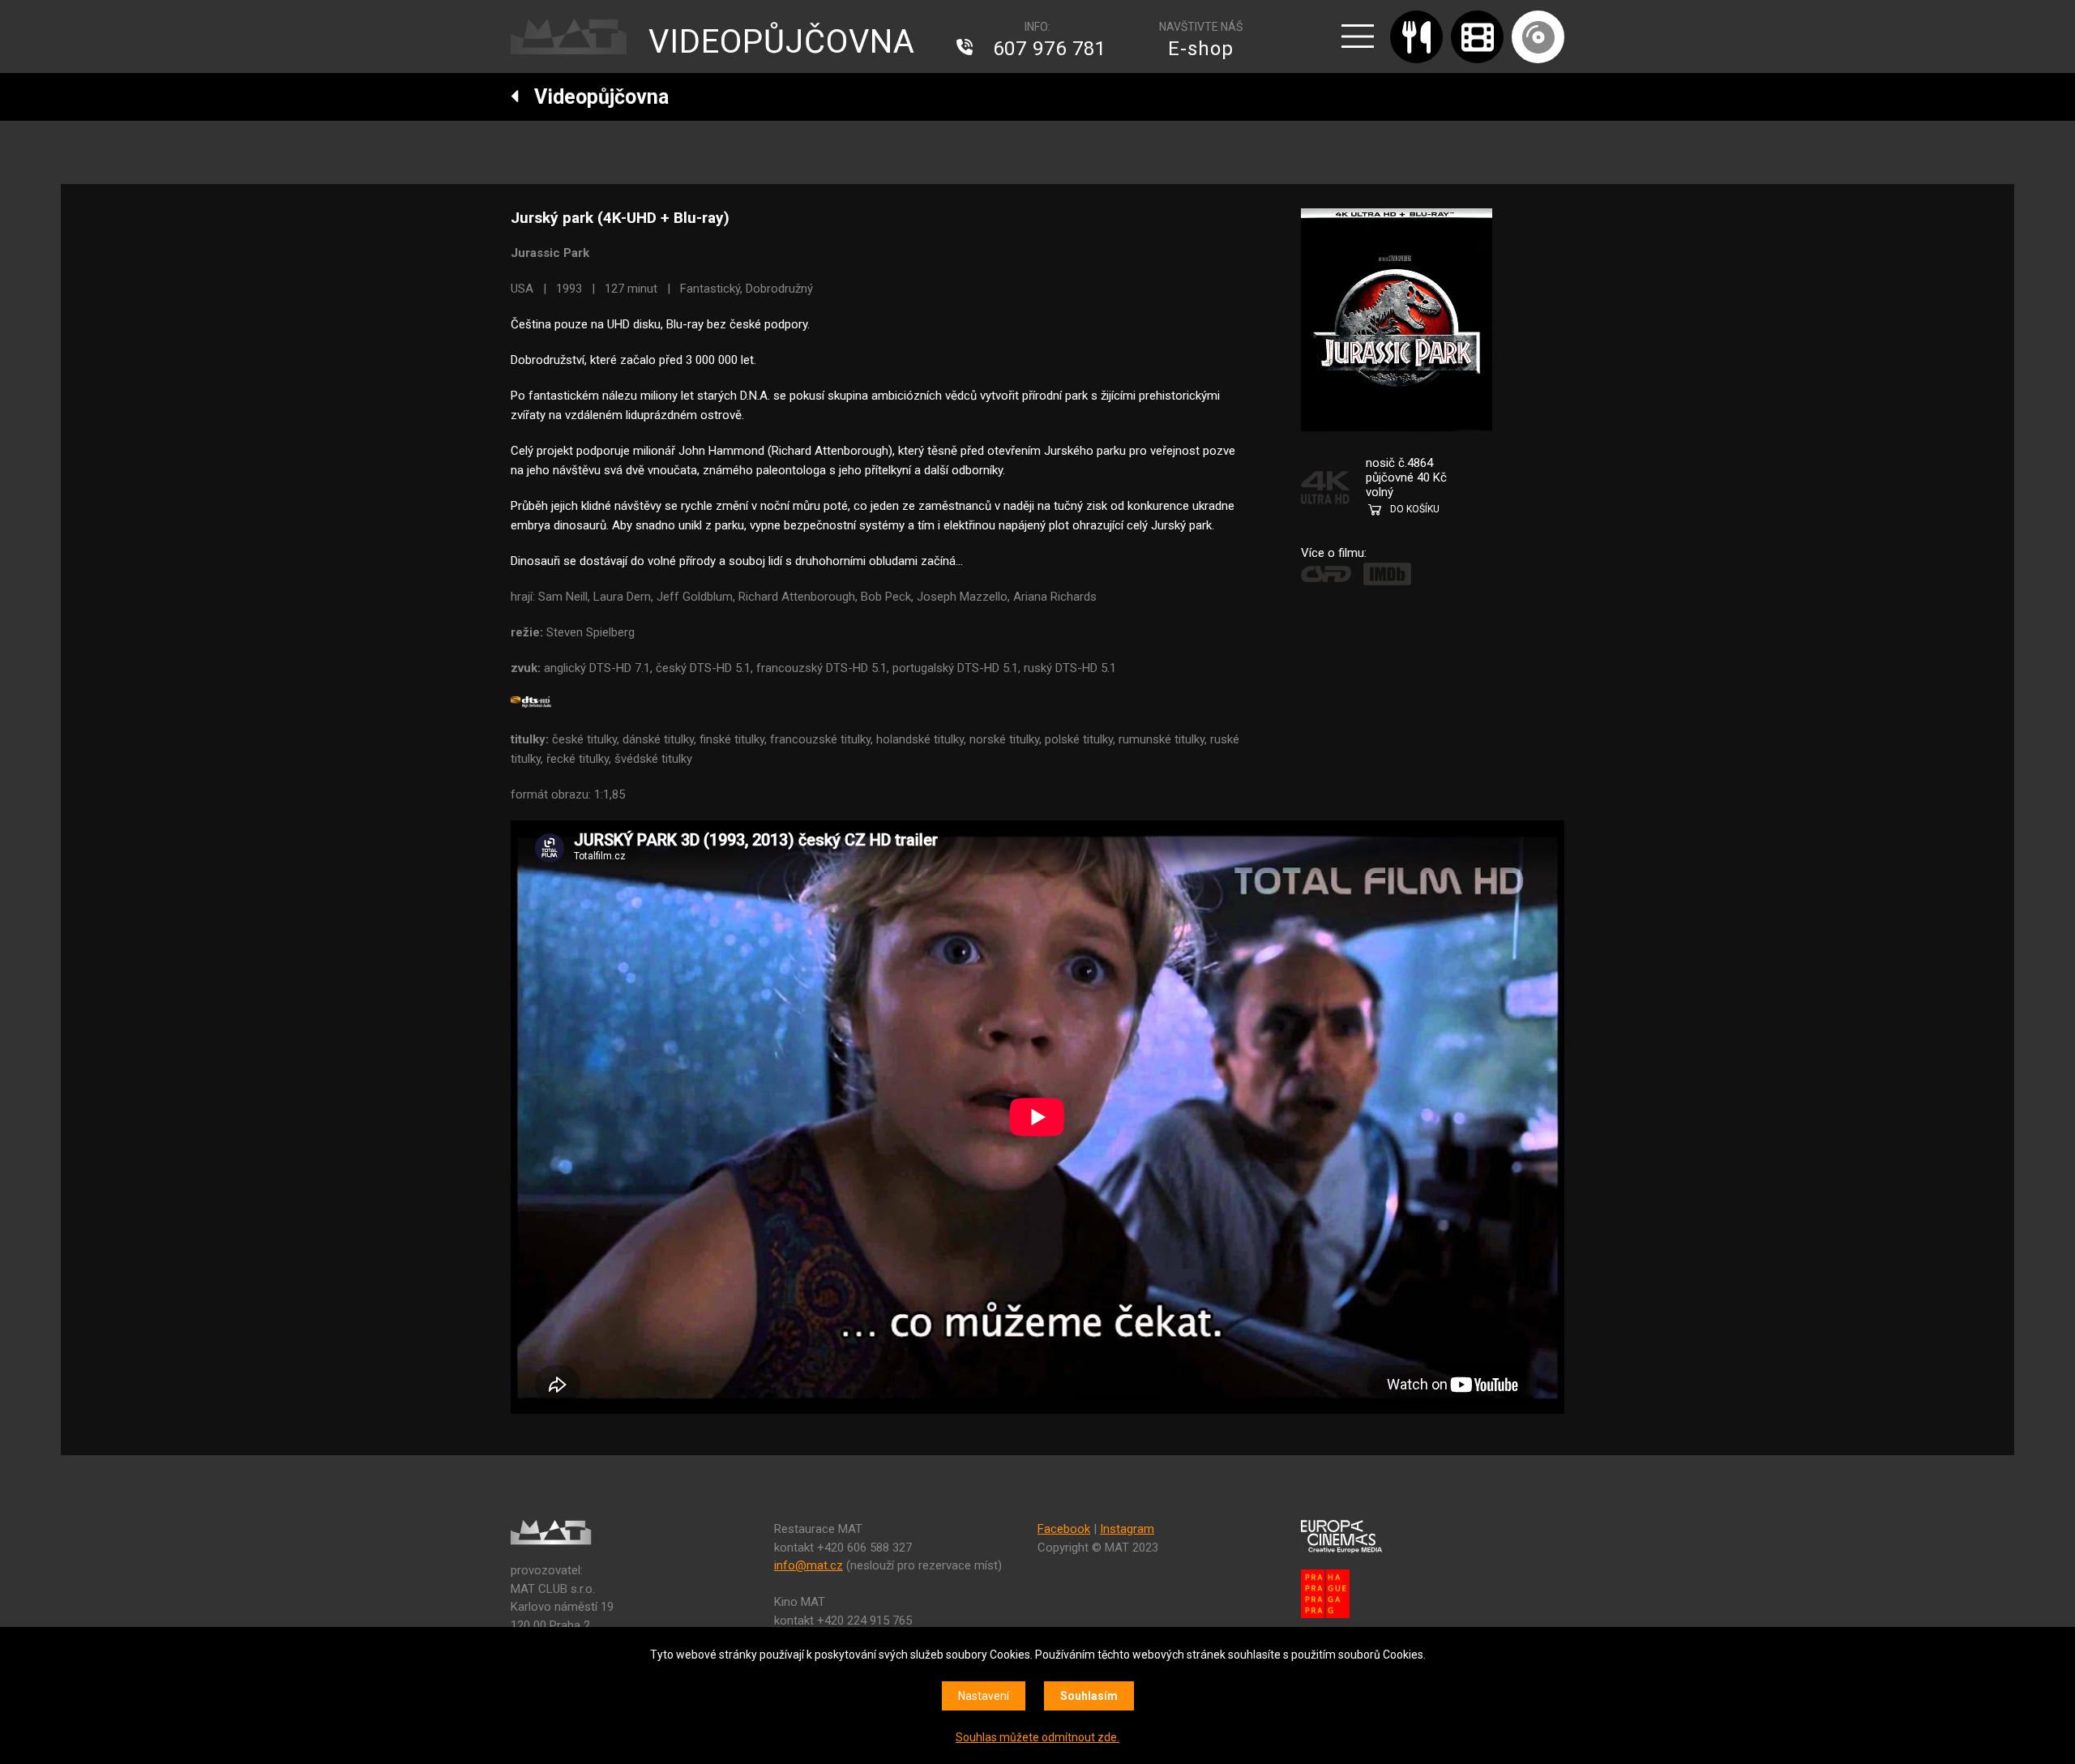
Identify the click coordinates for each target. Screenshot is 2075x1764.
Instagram (1127, 1529)
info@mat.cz (809, 1565)
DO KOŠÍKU (1415, 509)
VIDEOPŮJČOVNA (782, 42)
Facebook (1064, 1529)
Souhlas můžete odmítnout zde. (1037, 1737)
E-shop (1201, 49)
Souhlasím (1089, 1696)
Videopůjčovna (594, 97)
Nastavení (984, 1696)
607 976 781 (1050, 49)
